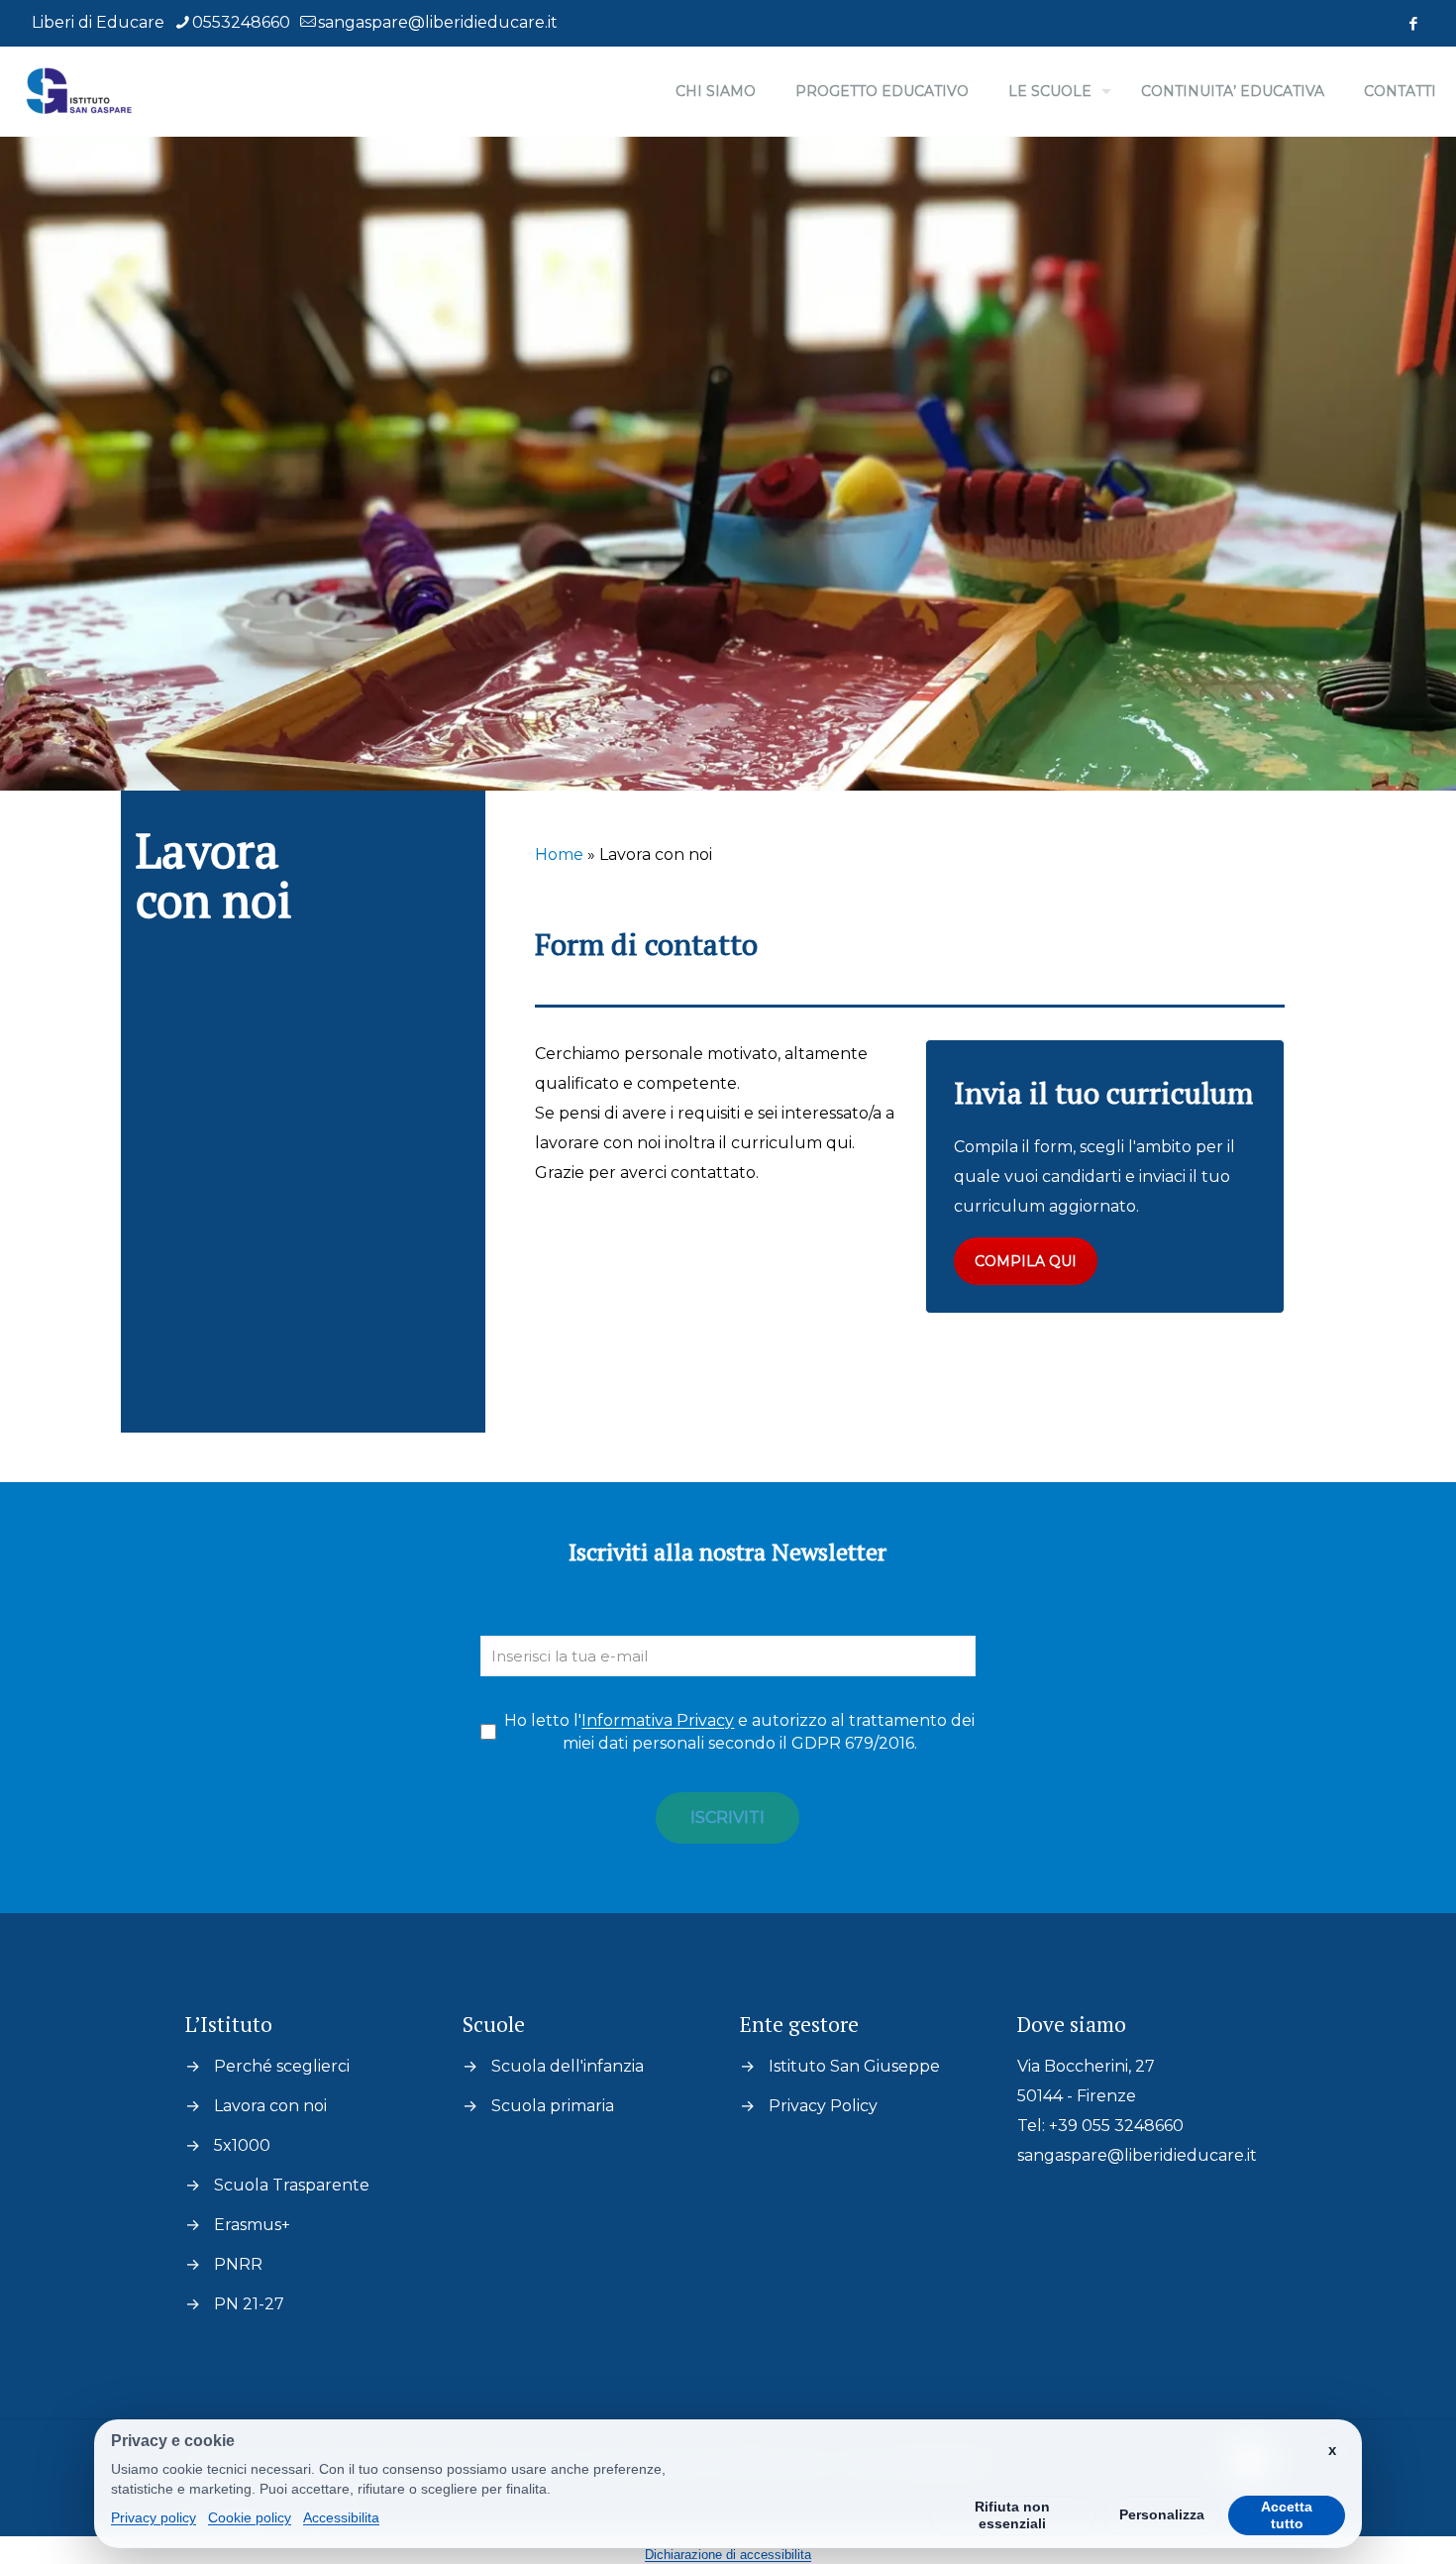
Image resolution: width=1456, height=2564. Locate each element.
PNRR (238, 2264)
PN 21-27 (249, 2304)
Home (559, 855)
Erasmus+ (252, 2225)
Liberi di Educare (98, 22)
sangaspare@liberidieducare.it (438, 22)
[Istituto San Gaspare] (80, 91)
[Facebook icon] (1413, 23)
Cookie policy (250, 2517)
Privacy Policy (823, 2106)
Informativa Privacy (658, 1720)
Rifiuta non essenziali (1012, 2515)
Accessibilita (341, 2517)
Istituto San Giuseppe (854, 2066)
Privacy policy (154, 2517)
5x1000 (242, 2145)
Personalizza (1162, 2514)
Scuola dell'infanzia (568, 2066)
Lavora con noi (270, 2106)
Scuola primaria (553, 2106)
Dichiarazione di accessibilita (728, 2555)
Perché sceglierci (282, 2066)
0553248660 (241, 22)
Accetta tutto (1287, 2515)
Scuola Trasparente (292, 2185)
